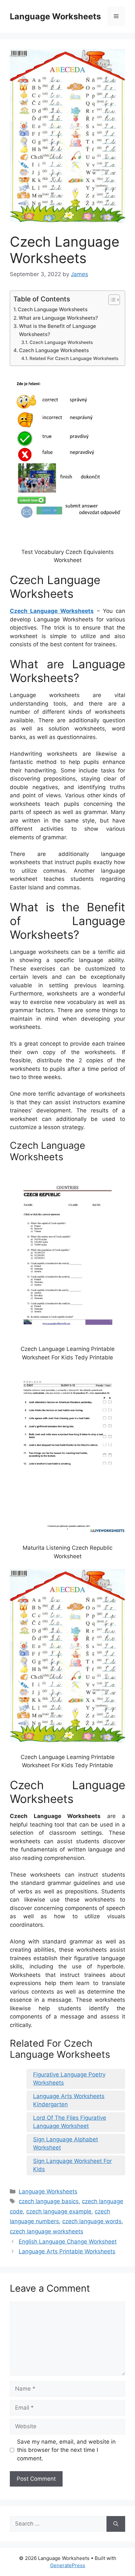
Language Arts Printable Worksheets (67, 2251)
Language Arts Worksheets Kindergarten (69, 2100)
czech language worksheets (47, 2231)
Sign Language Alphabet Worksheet (66, 2144)
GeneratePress (68, 2565)
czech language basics (49, 2201)
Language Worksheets (55, 16)
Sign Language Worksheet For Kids (72, 2165)
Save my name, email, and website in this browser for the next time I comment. (66, 2450)
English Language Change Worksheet (68, 2242)
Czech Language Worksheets (53, 309)
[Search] (116, 2524)
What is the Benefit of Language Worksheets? (58, 330)
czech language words (92, 2221)
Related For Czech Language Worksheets (74, 358)
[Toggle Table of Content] (111, 300)
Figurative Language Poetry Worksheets (69, 2079)
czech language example (59, 2211)
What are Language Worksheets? (58, 318)
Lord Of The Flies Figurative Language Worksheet (70, 2122)
